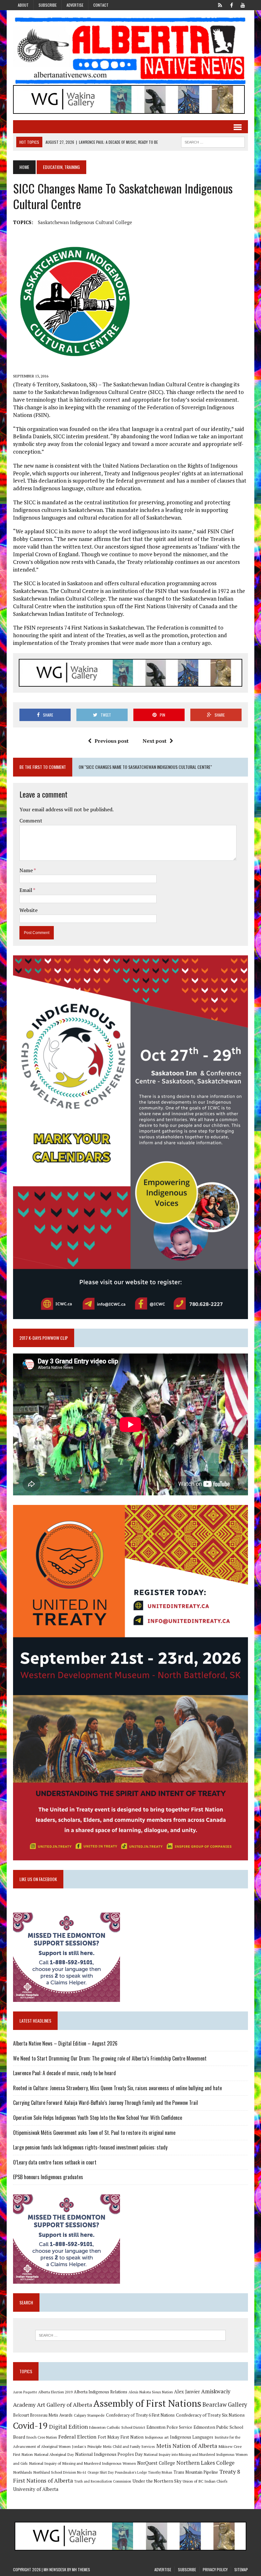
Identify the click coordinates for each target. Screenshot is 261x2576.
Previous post (112, 741)
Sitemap (241, 2569)
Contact (101, 5)
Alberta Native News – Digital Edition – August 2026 (65, 2043)
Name (27, 870)
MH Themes (81, 2569)
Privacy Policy (215, 2569)
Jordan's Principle (87, 2446)
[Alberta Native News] (130, 51)
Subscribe (48, 5)
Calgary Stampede (89, 2415)
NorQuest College (156, 2463)
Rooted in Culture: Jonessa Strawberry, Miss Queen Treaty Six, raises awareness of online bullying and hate (117, 2088)
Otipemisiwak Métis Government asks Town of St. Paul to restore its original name (94, 2133)
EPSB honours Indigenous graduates (48, 2177)
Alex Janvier (187, 2392)
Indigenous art (157, 2437)
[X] (220, 4)
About (23, 5)
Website (28, 910)
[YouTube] (243, 4)
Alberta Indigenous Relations (101, 2392)
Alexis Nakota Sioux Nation (151, 2392)
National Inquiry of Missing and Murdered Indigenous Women (82, 2463)
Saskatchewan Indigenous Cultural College (85, 222)
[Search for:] (130, 2335)
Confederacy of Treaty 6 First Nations (140, 2415)
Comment (31, 821)
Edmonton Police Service (169, 2427)
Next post (155, 741)
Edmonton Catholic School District (117, 2427)
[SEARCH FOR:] (213, 141)
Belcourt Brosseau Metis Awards (43, 2415)
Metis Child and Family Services (129, 2446)
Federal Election (77, 2437)
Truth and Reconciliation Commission (103, 2481)
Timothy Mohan (160, 2472)
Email (26, 890)
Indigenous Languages (192, 2437)
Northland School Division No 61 (60, 2472)
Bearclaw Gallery (225, 2405)
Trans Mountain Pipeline (196, 2472)
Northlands (23, 2472)
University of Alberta (36, 2489)
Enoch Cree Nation (42, 2437)
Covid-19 (30, 2426)
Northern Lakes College (205, 2463)
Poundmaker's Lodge (131, 2472)
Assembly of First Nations (147, 2403)
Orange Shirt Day (101, 2472)
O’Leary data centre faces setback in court (55, 2162)
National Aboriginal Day (54, 2454)
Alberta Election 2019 (55, 2392)
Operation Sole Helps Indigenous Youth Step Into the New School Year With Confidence (98, 2118)
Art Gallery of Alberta (64, 2405)
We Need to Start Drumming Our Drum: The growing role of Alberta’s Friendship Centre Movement (110, 2058)
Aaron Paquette (25, 2392)
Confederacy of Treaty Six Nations (210, 2415)
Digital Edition (68, 2426)
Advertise (75, 5)
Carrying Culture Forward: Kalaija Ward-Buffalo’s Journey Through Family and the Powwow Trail (106, 2103)
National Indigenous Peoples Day (109, 2454)
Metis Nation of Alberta (187, 2446)
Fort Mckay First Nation (121, 2437)
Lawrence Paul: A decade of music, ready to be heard (64, 2073)
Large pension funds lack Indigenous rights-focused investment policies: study (90, 2147)
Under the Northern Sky (157, 2481)
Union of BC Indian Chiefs (205, 2481)
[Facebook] (231, 4)
